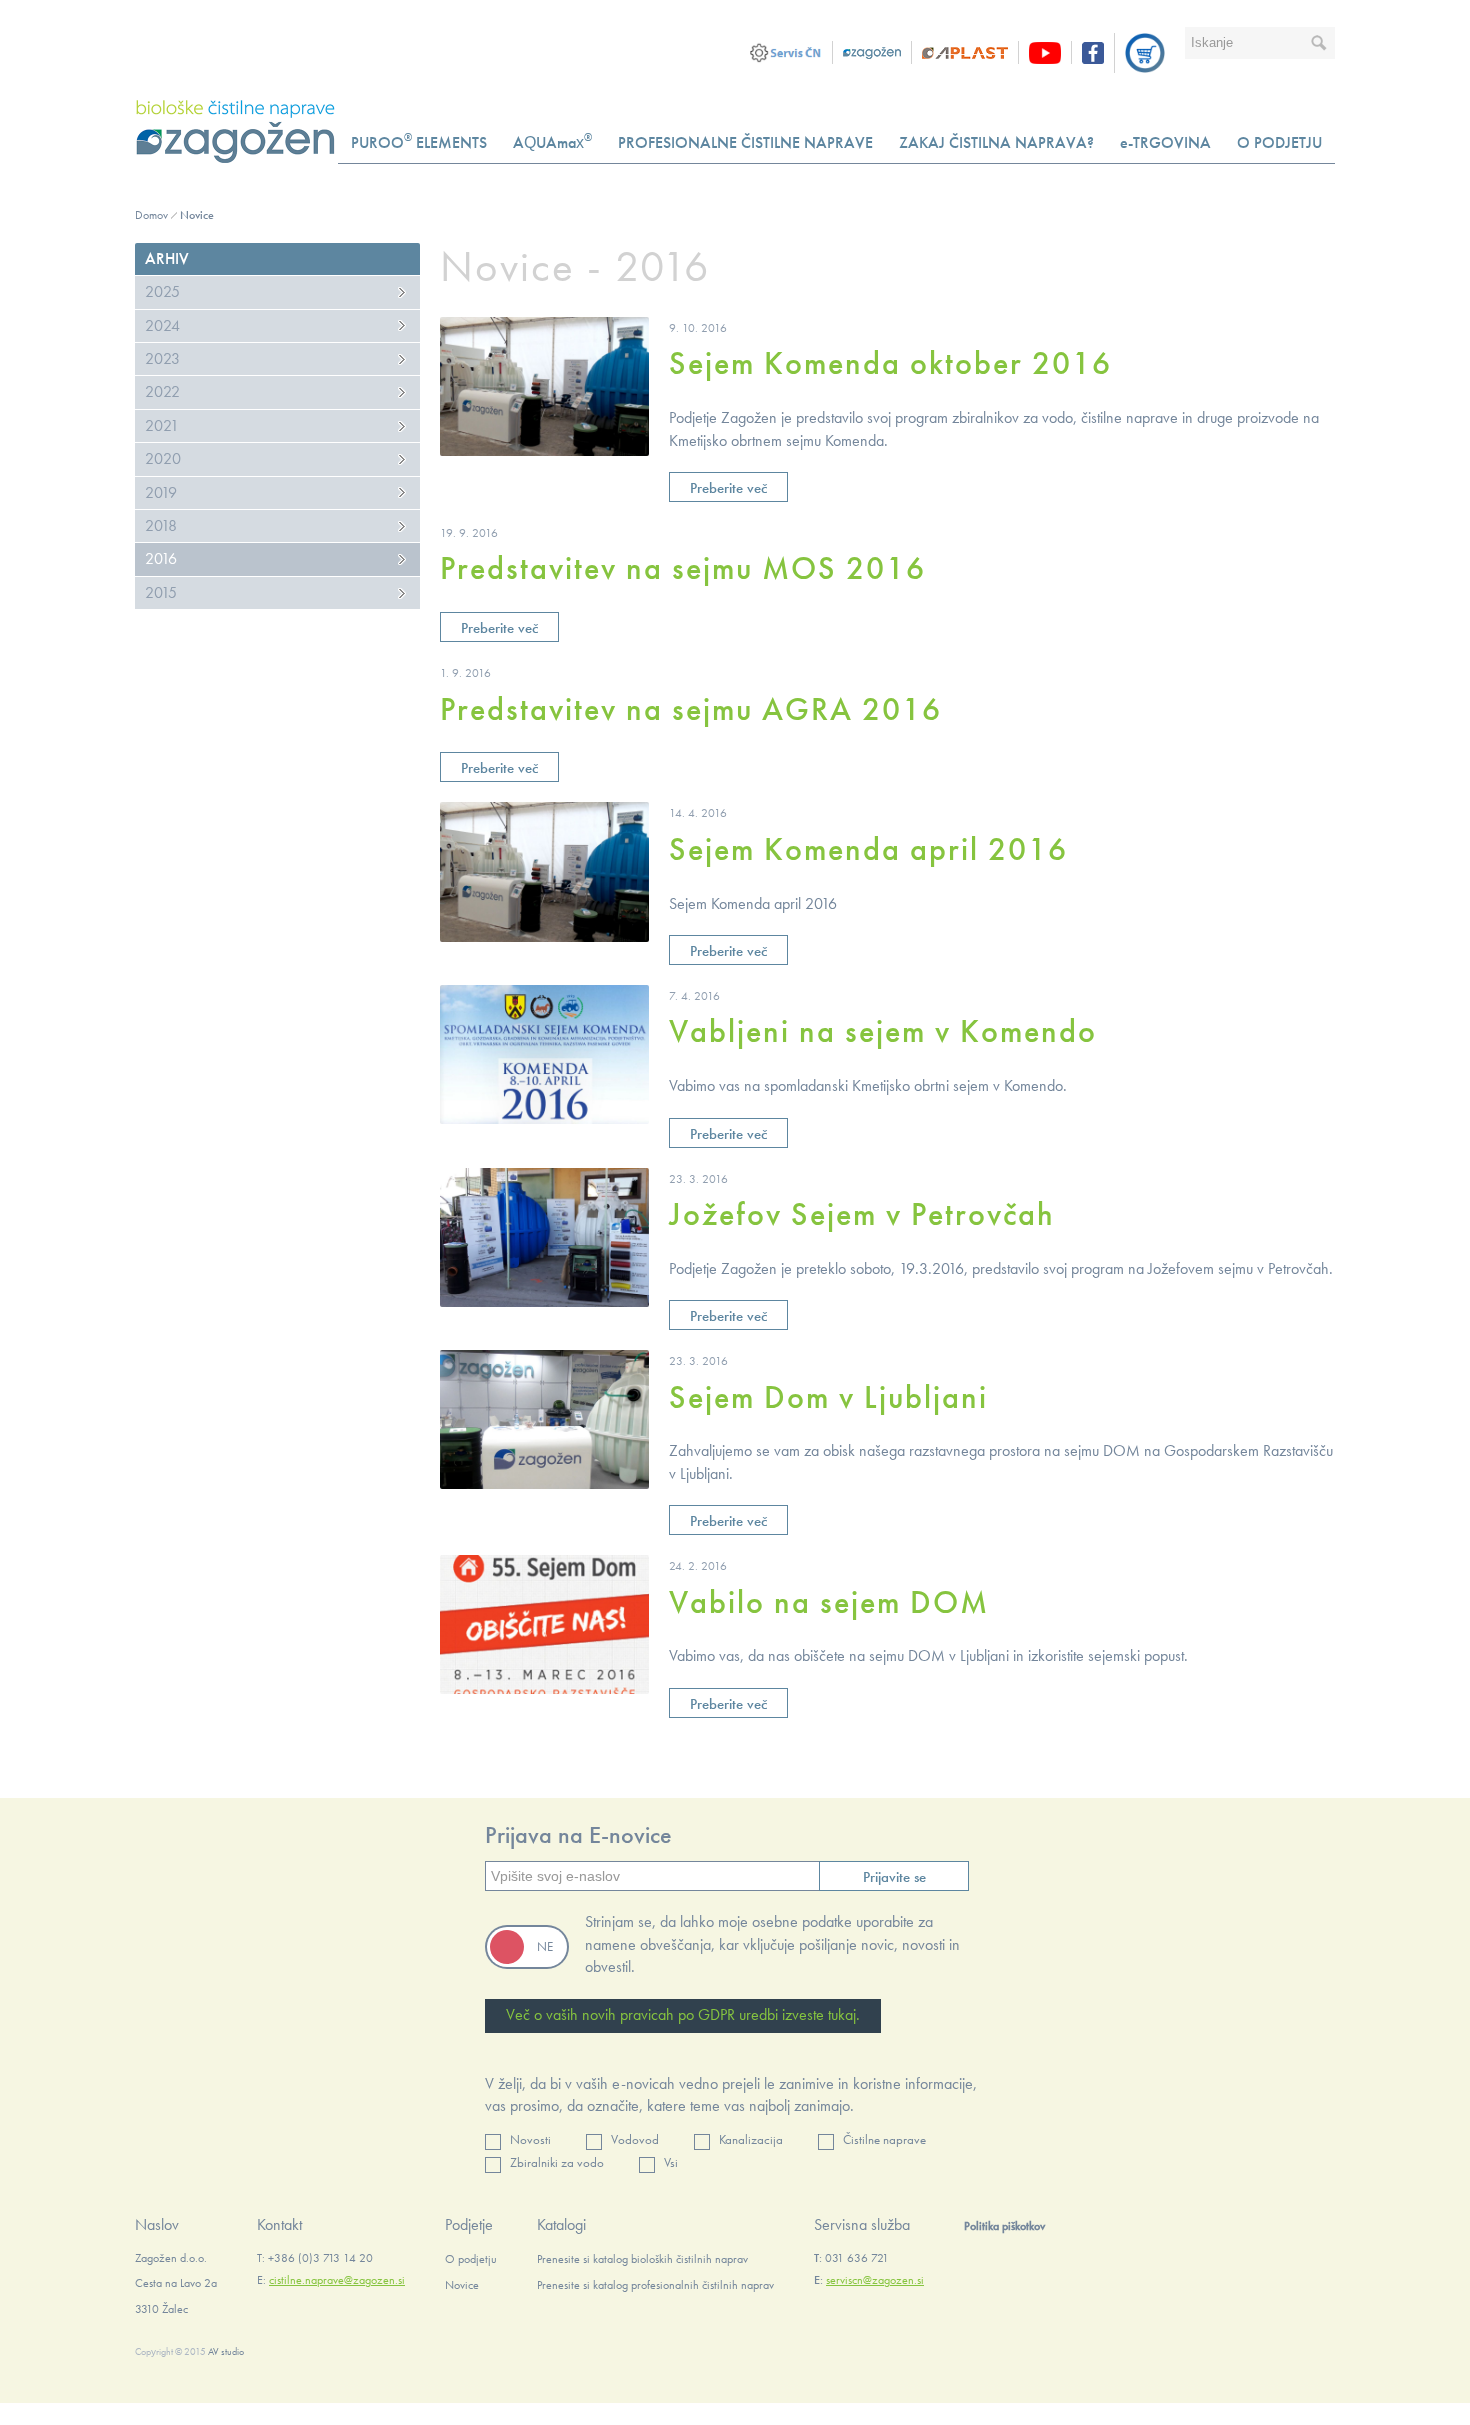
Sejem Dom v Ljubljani (828, 1397)
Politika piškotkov (1004, 2226)
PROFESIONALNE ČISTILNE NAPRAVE (745, 142)
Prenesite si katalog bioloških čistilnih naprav (642, 2259)
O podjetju (471, 2259)
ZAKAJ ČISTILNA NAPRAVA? (996, 142)
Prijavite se (894, 1877)
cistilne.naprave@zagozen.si (337, 2280)
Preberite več (728, 488)
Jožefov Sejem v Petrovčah (862, 1214)
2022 (162, 391)
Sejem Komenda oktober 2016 (890, 363)
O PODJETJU (1279, 142)
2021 (162, 425)
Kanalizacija (751, 2139)
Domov (151, 215)
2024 (162, 325)
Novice (197, 215)
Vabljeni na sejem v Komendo (883, 1031)
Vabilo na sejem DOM (829, 1602)
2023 (162, 358)
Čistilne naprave (884, 2139)
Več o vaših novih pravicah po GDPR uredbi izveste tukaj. (683, 2014)
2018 (161, 525)
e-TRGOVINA (1165, 142)
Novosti (530, 2139)
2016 (161, 558)
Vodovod (635, 2139)
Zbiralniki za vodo (557, 2162)
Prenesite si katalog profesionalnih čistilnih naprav (655, 2285)
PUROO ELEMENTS (419, 142)
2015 (161, 592)
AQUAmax (552, 142)
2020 (163, 458)
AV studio (226, 2351)
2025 (162, 291)
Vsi (671, 2162)
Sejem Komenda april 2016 (868, 849)
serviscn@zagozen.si (875, 2280)
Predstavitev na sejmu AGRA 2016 (691, 709)
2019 (161, 492)
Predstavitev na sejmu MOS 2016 (683, 568)
